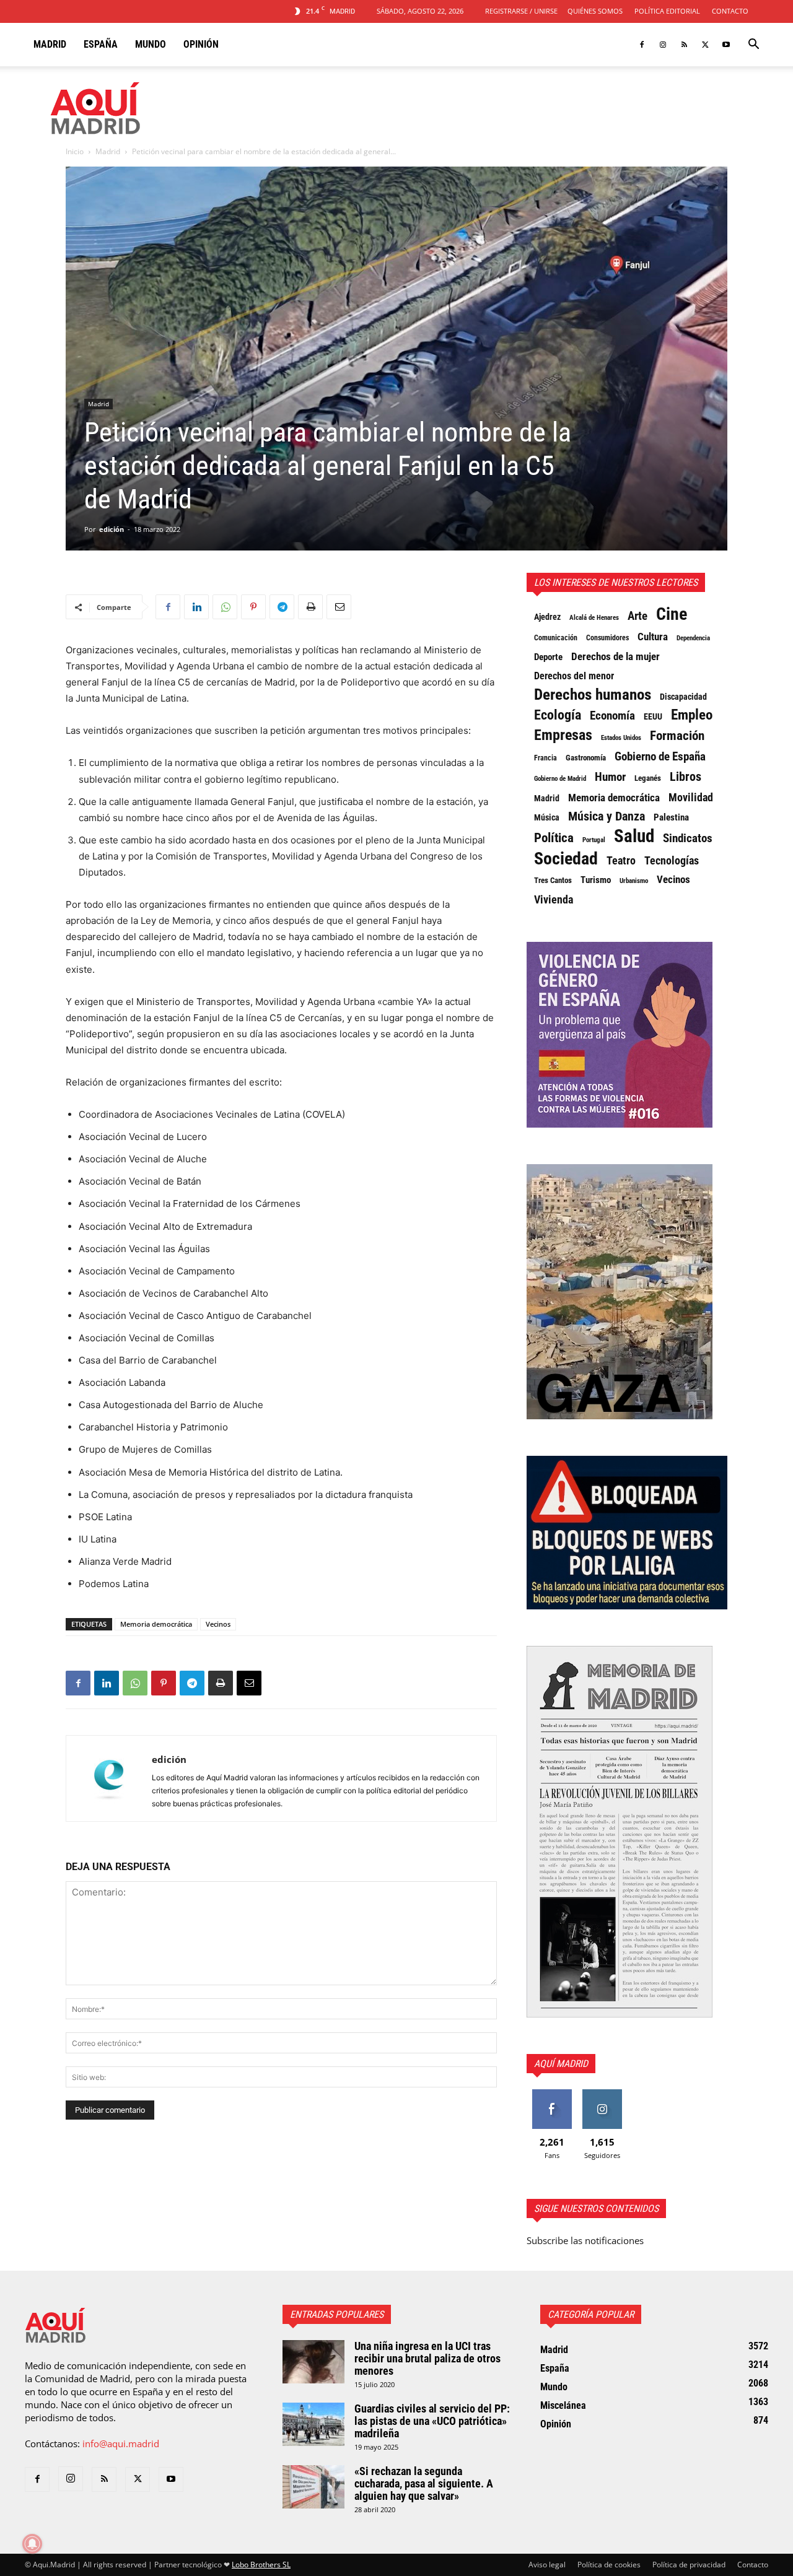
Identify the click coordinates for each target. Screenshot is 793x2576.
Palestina (671, 817)
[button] (753, 45)
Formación (677, 736)
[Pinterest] (253, 607)
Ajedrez (547, 617)
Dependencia (693, 638)
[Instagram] (663, 45)
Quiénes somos (595, 11)
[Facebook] (642, 45)
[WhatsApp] (225, 607)
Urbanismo (634, 881)
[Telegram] (282, 607)
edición (112, 529)
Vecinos (218, 1624)
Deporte (548, 657)
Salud (634, 836)
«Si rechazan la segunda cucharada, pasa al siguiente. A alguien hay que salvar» (424, 2483)
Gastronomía (586, 758)
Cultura (653, 637)
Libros (686, 777)
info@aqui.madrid (121, 2443)
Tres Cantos (553, 880)
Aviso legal (547, 2565)
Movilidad (691, 798)
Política (554, 838)
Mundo (151, 44)
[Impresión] (310, 607)
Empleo (692, 715)
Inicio (75, 151)
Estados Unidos (621, 738)
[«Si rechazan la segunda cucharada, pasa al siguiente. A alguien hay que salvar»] (313, 2487)
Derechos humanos (593, 695)
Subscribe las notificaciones (585, 2240)
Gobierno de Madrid (560, 779)
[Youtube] (726, 45)
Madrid (50, 44)
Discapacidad (683, 697)
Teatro (621, 861)
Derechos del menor (574, 676)
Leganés (648, 778)
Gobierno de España (660, 757)
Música (547, 817)
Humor (610, 777)
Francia (545, 758)
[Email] (339, 607)
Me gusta (552, 2094)
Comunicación (556, 637)
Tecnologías (672, 861)
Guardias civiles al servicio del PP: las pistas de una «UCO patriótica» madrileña (432, 2421)
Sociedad (566, 859)
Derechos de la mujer (616, 656)
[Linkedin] (196, 607)
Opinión (201, 44)
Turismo (596, 880)
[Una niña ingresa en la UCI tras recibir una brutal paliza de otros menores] (313, 2362)
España (101, 44)
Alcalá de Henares (594, 618)
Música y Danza (607, 817)
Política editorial (667, 11)
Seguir (602, 2094)
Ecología (558, 715)
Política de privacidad (689, 2565)
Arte (637, 616)
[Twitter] (705, 45)
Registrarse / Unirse (521, 11)
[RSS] (684, 45)
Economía (612, 716)
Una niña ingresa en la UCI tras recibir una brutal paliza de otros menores (427, 2358)
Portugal (594, 840)
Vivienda (554, 900)
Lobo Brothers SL (261, 2565)
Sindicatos (688, 838)
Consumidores (607, 638)
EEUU (653, 716)
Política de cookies (609, 2565)
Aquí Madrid (561, 2064)
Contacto (730, 11)
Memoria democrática (156, 1624)
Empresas (563, 735)
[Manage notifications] (32, 2544)
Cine (672, 614)
